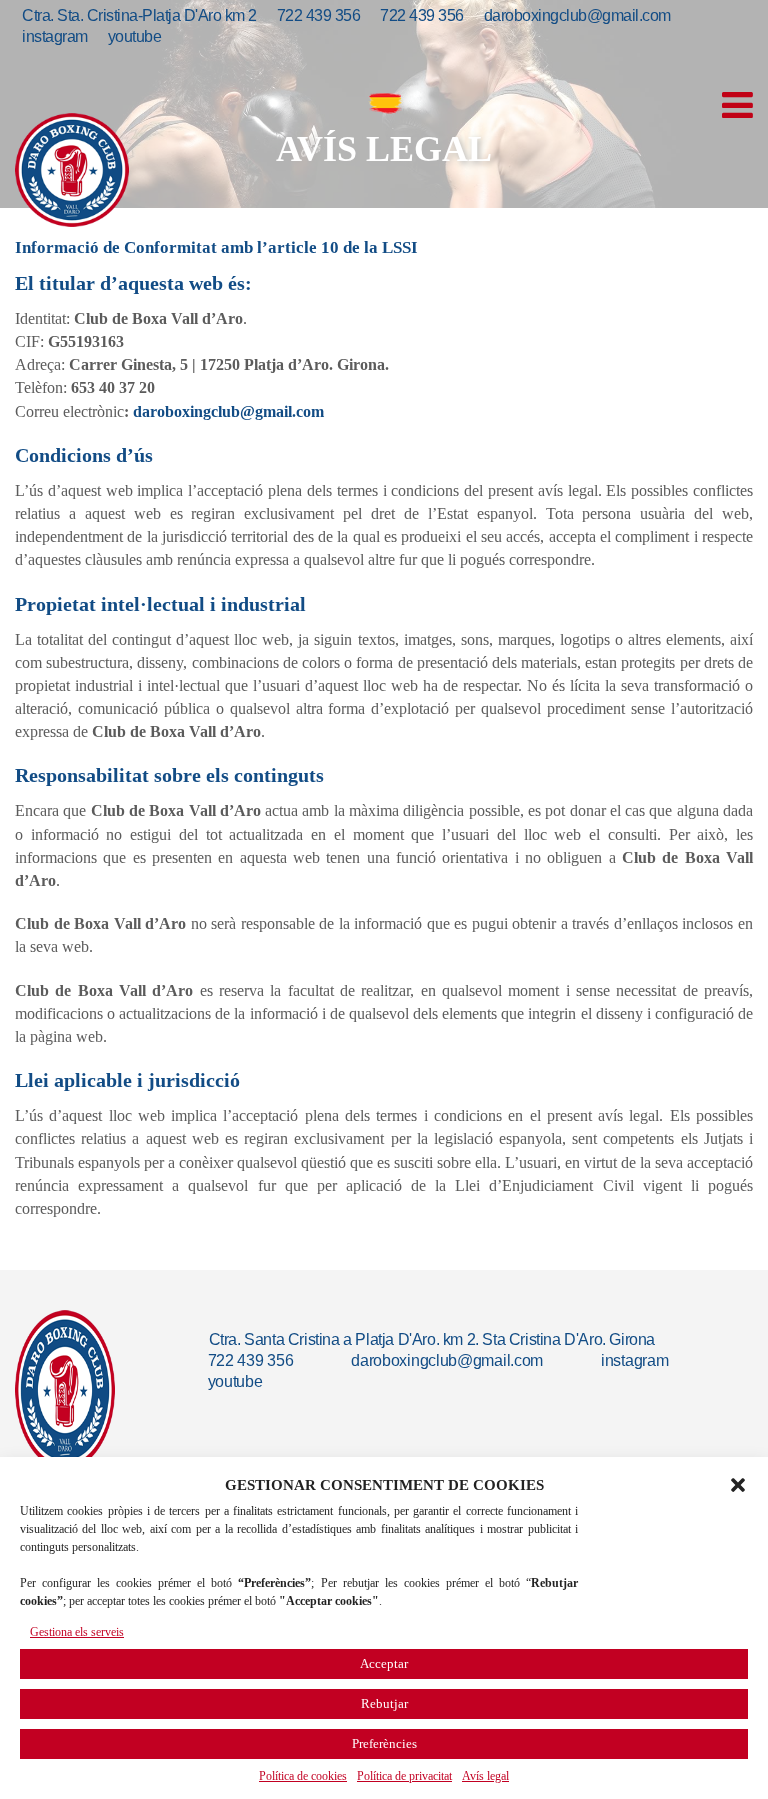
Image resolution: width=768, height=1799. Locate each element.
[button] (738, 1485)
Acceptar (384, 1663)
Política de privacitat (404, 1776)
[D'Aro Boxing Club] (72, 170)
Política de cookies (303, 1776)
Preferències (384, 1743)
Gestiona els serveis (77, 1632)
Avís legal (485, 1776)
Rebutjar (384, 1703)
